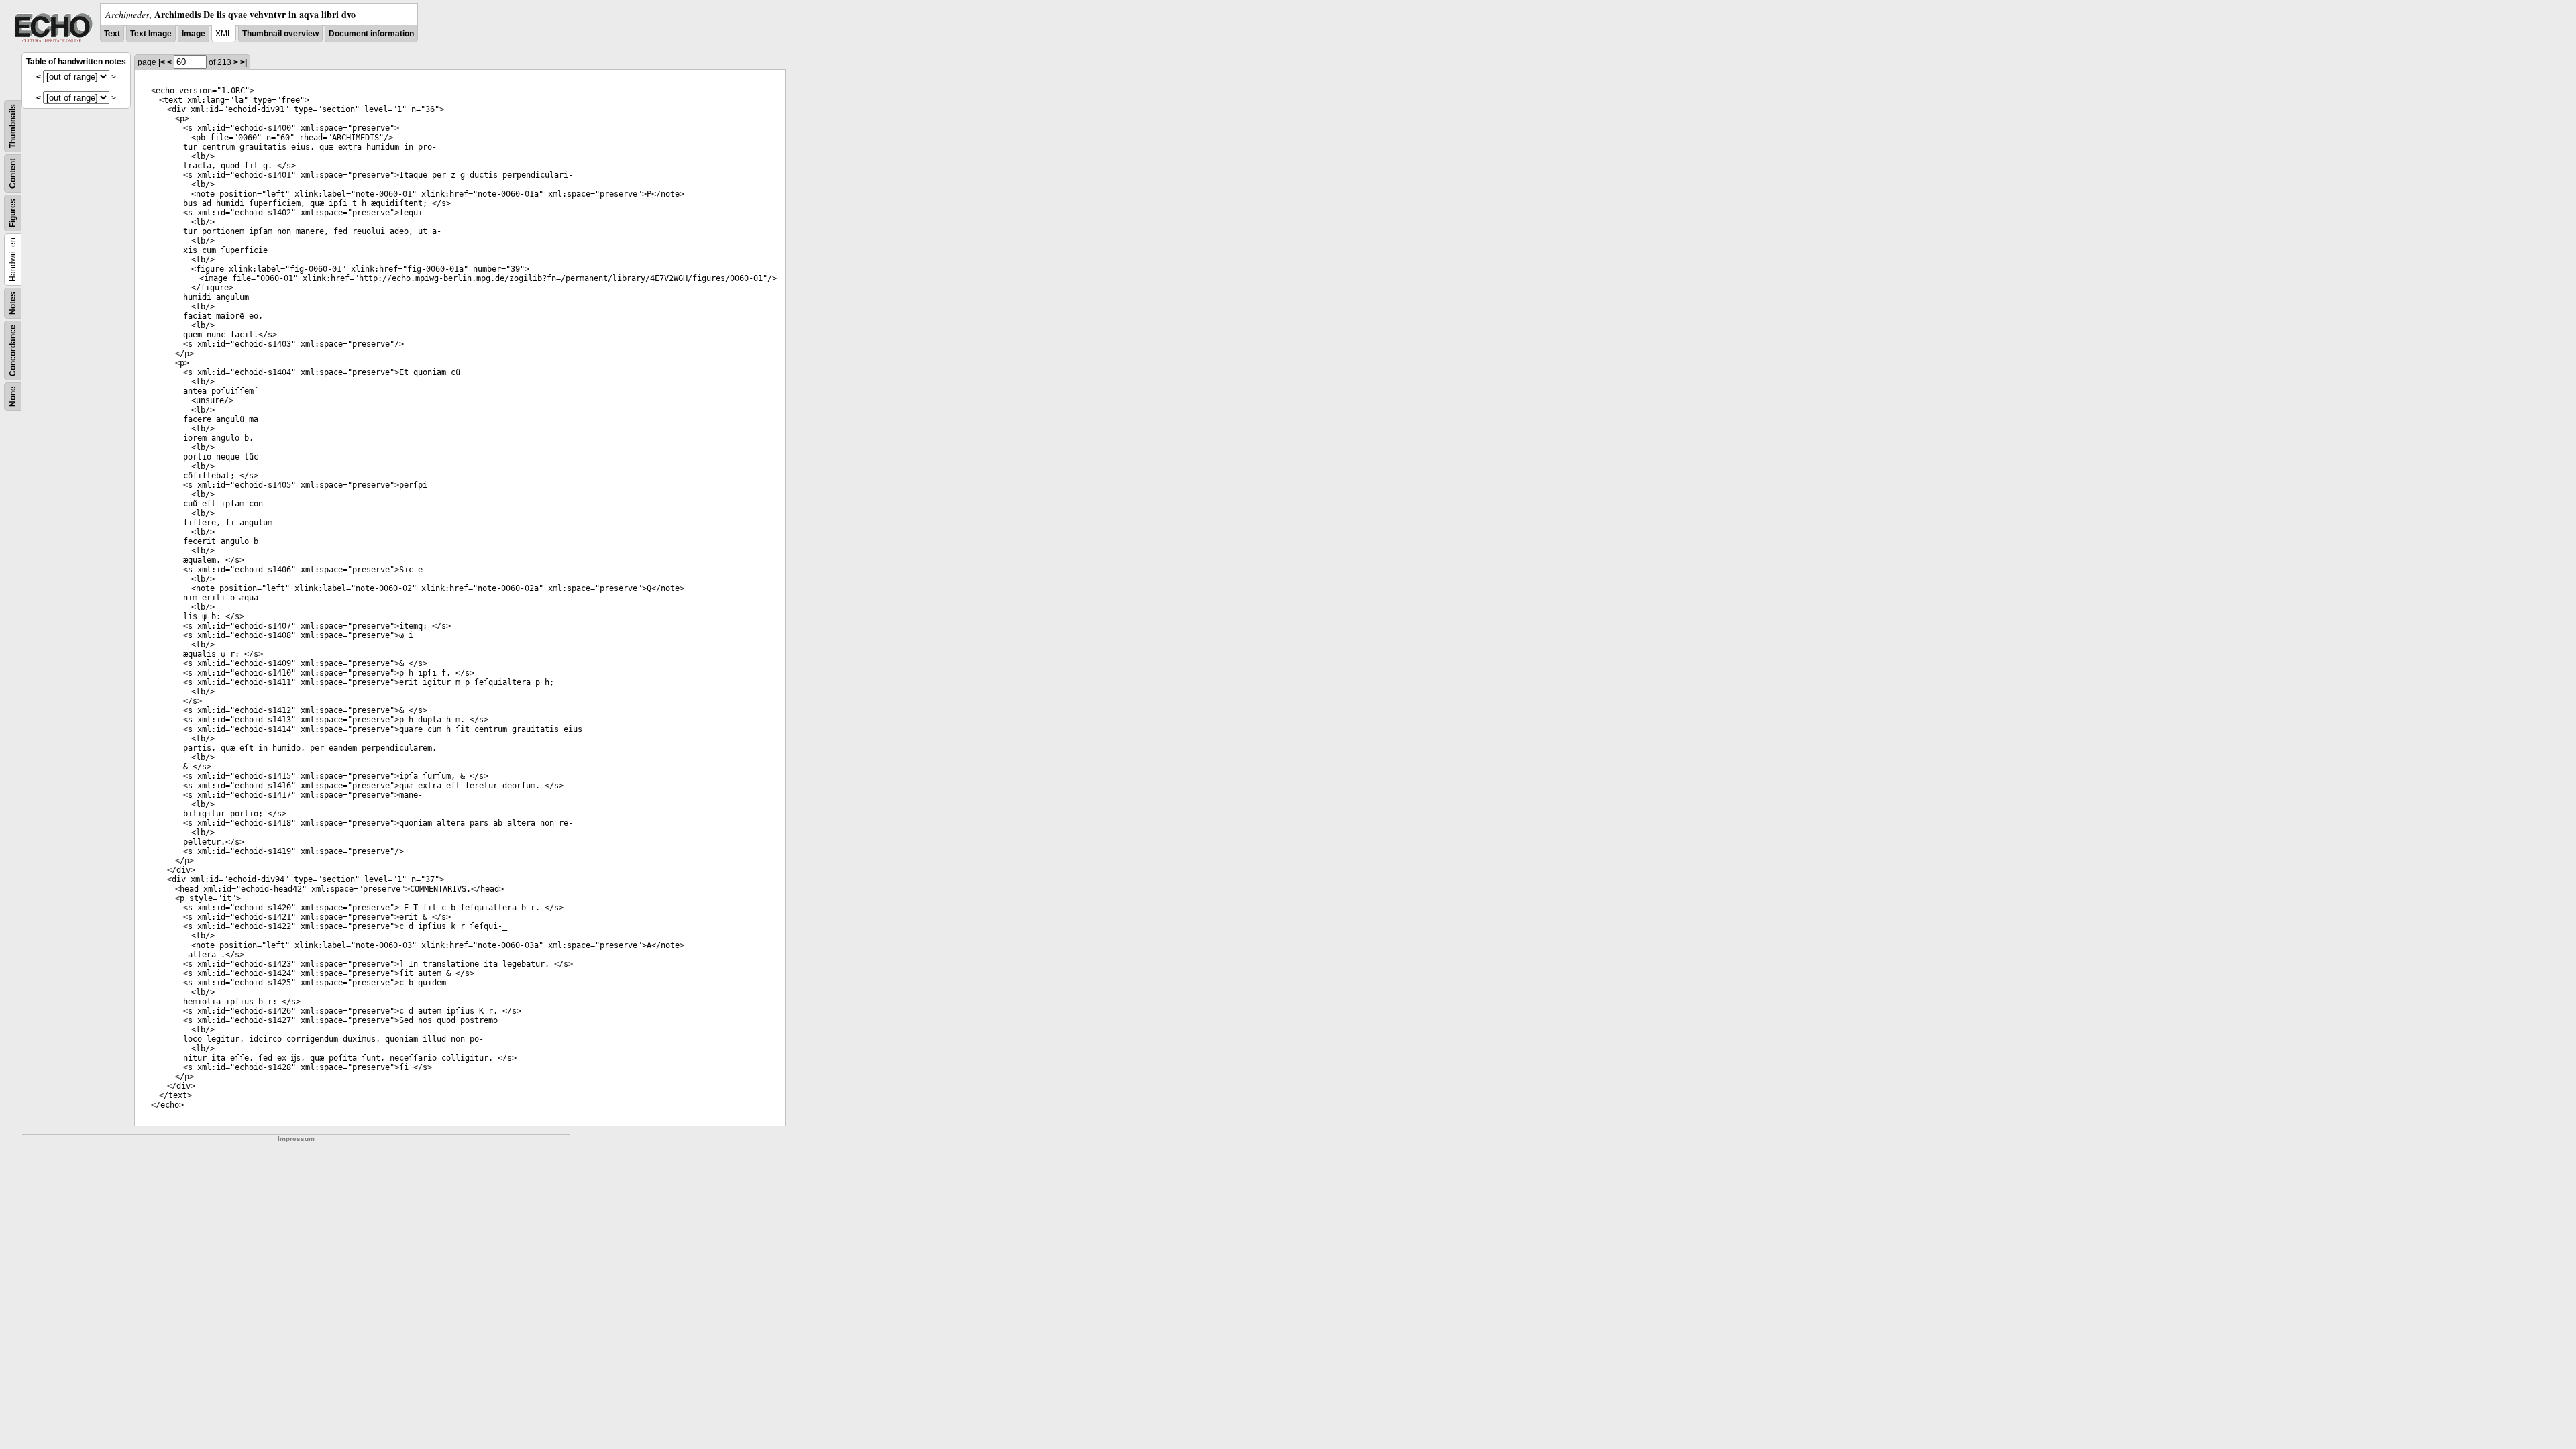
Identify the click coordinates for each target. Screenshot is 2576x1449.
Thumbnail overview (280, 34)
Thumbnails (13, 126)
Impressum (296, 1139)
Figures (13, 213)
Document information (371, 34)
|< (162, 62)
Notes (13, 303)
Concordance (13, 351)
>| (244, 62)
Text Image (151, 34)
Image (194, 34)
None (13, 396)
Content (13, 173)
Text (112, 34)
